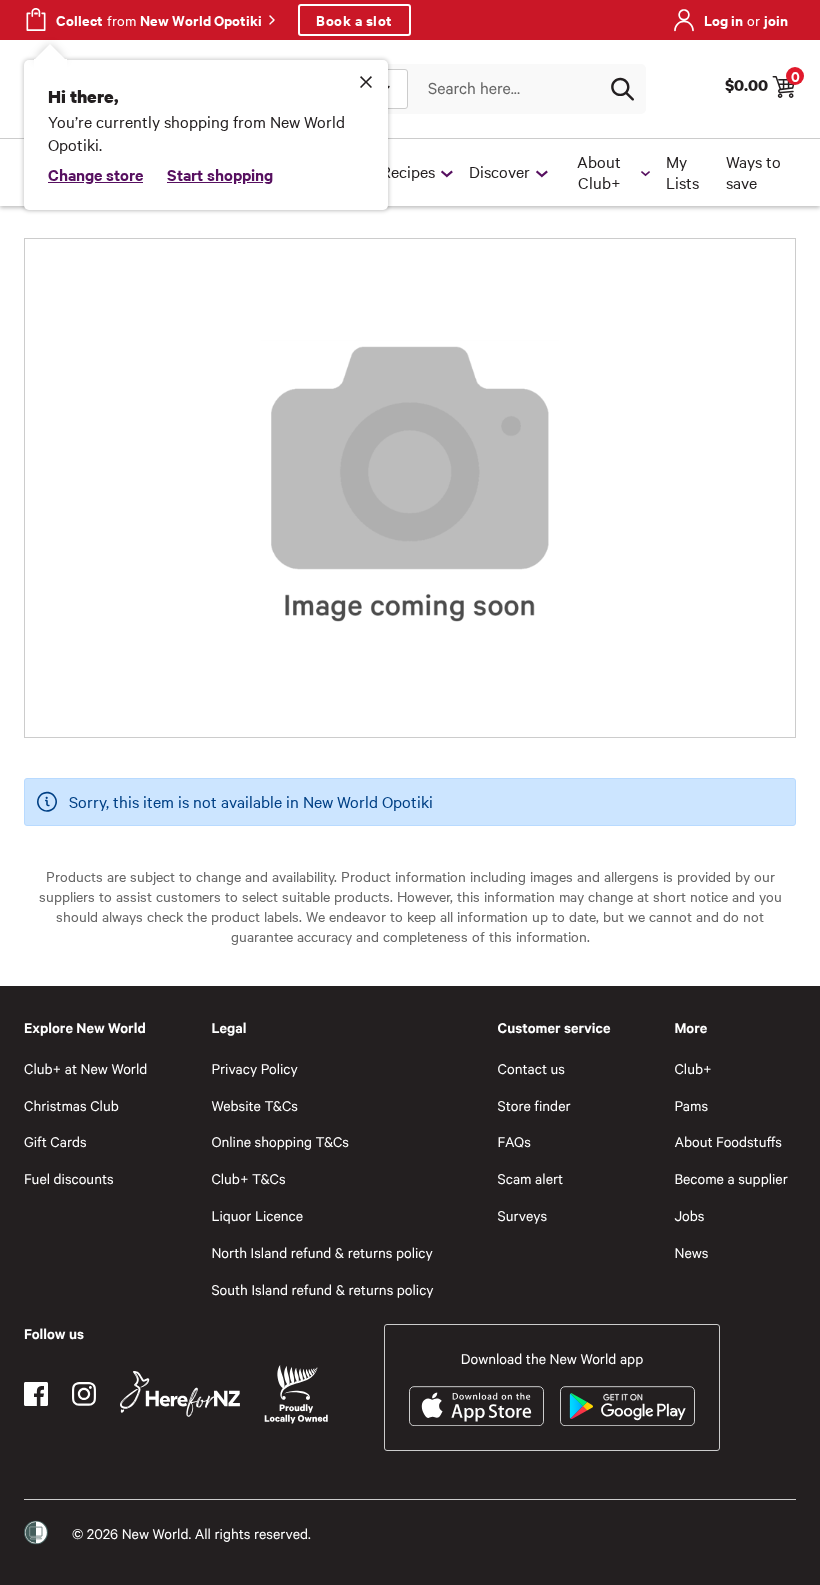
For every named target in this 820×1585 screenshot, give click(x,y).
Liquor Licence (257, 1215)
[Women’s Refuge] (36, 1533)
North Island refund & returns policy (321, 1252)
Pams (691, 1105)
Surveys (523, 1215)
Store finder (534, 1105)
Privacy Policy (254, 1068)
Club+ (692, 1068)
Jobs (689, 1215)
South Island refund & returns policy (322, 1289)
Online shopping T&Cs (280, 1141)
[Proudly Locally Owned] (296, 1394)
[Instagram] (84, 1394)
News (691, 1252)
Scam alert (531, 1178)
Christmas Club (71, 1105)
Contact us (531, 1068)
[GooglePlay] (627, 1406)
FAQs (514, 1141)
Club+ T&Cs (248, 1178)
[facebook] (36, 1394)
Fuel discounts (69, 1178)
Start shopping (220, 174)
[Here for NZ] (180, 1394)
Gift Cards (55, 1141)
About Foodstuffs (728, 1141)
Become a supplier (730, 1178)
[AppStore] (476, 1406)
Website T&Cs (254, 1105)
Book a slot (354, 19)
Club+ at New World (85, 1068)
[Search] (622, 89)
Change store (95, 174)
